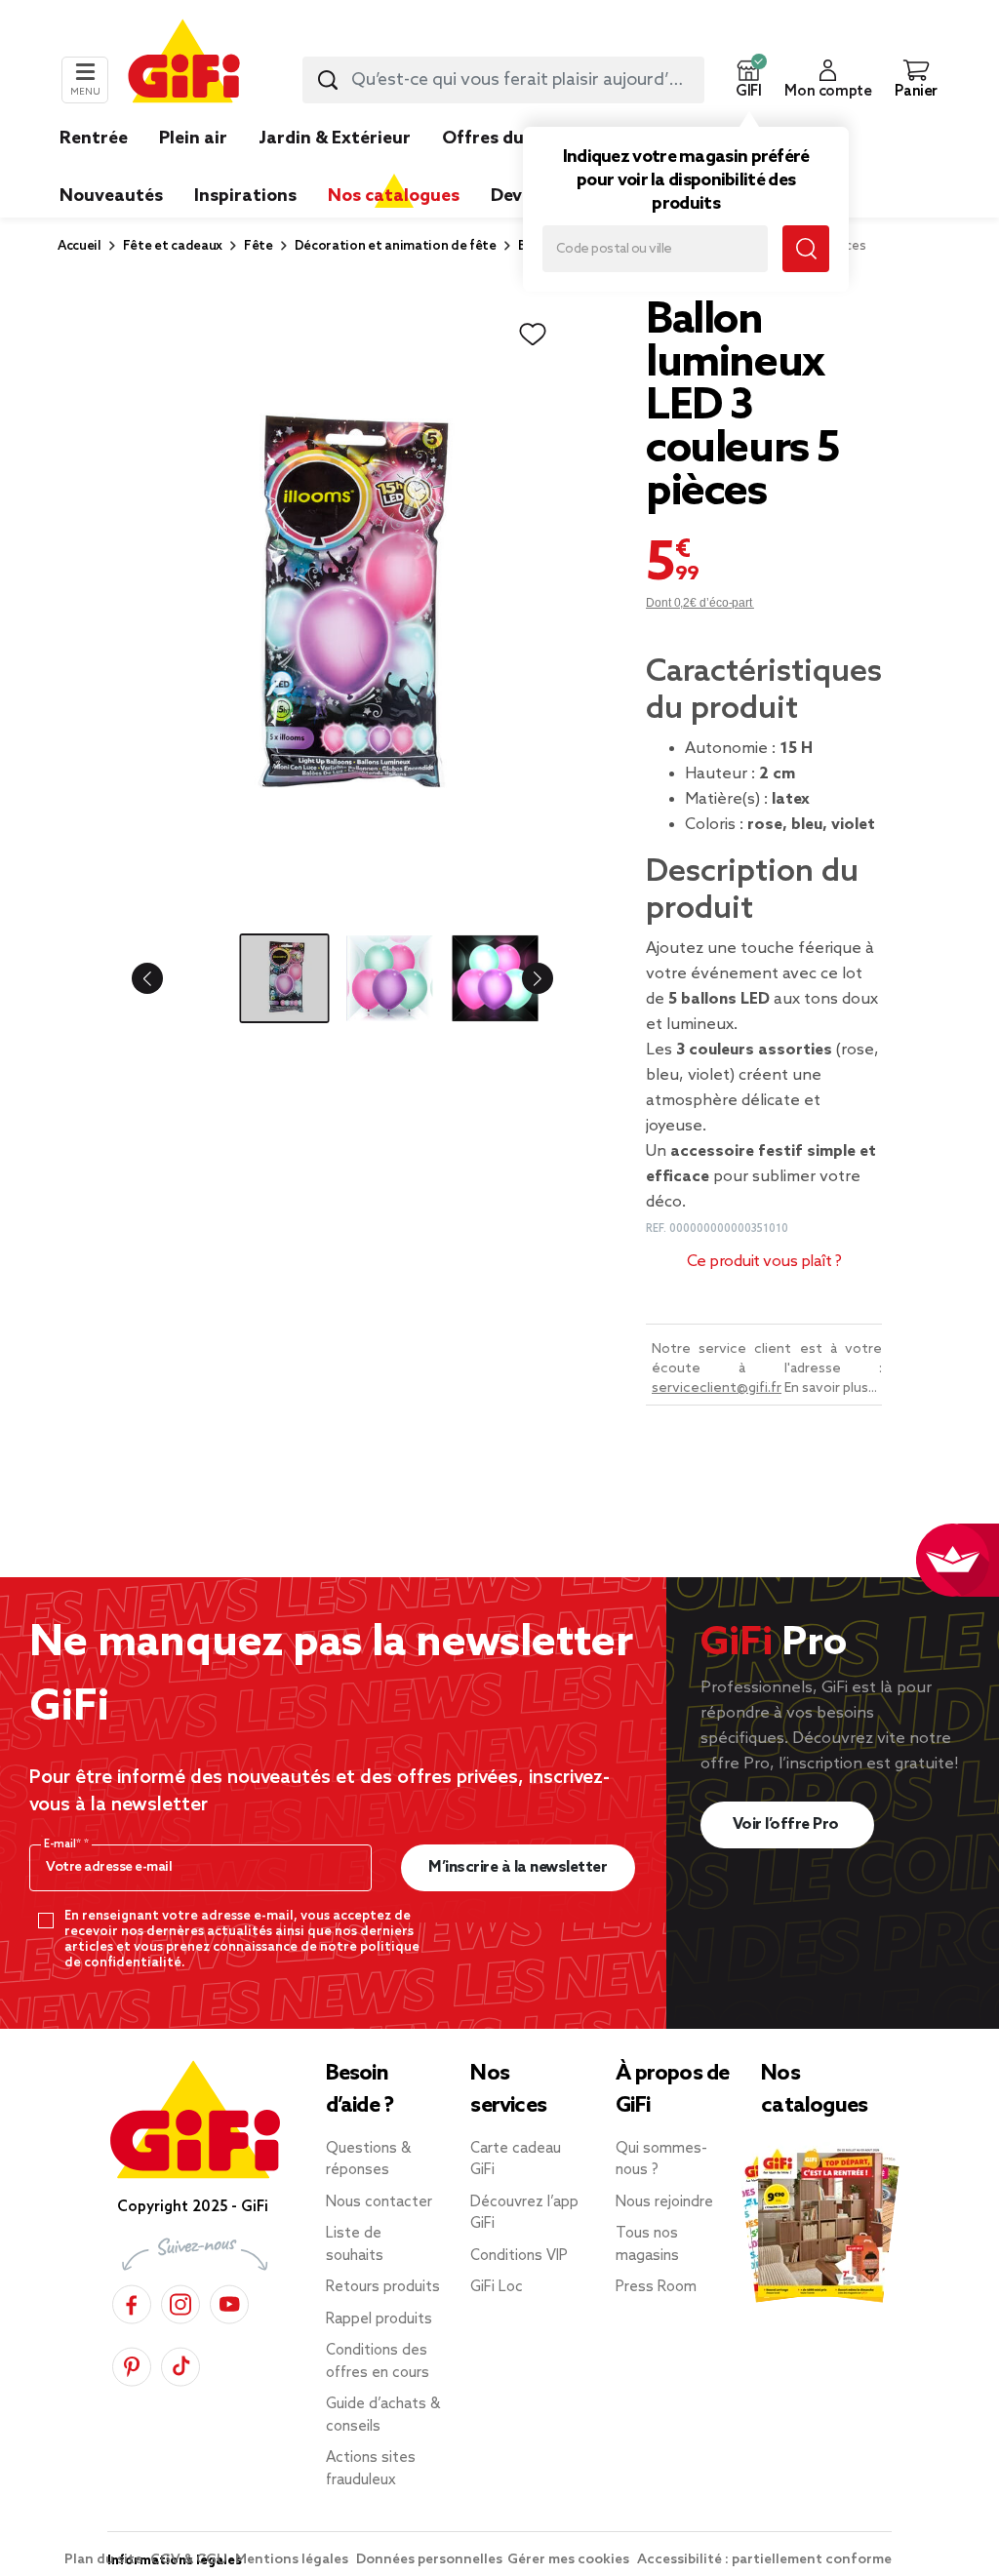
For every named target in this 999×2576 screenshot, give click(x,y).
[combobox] (503, 80)
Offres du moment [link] (521, 139)
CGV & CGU (190, 2560)
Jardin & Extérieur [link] (335, 139)
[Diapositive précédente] (163, 978)
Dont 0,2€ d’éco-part (700, 603)
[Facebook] (132, 2301)
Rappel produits (379, 2319)
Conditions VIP (519, 2256)
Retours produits (383, 2287)
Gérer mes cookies (570, 2560)
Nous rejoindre (664, 2202)
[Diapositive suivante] (522, 978)
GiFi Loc (497, 2287)
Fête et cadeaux (173, 246)
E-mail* (64, 1844)
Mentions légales (293, 2560)
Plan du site (105, 2560)
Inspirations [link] (245, 196)
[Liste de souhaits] (533, 335)
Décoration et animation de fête (396, 246)
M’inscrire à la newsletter (518, 1867)
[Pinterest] (132, 2364)
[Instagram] (180, 2301)
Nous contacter (379, 2202)
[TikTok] (180, 2364)
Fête (259, 246)
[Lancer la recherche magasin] (806, 249)
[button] (748, 80)
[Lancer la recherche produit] (328, 80)
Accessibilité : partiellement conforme (764, 2560)
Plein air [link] (193, 139)
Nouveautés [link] (111, 196)
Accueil (80, 246)
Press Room (656, 2287)
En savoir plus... (831, 1388)
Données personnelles (429, 2560)
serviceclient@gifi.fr (717, 1388)
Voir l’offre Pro (788, 1824)
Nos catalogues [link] (394, 196)
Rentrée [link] (94, 139)
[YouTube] (229, 2301)
